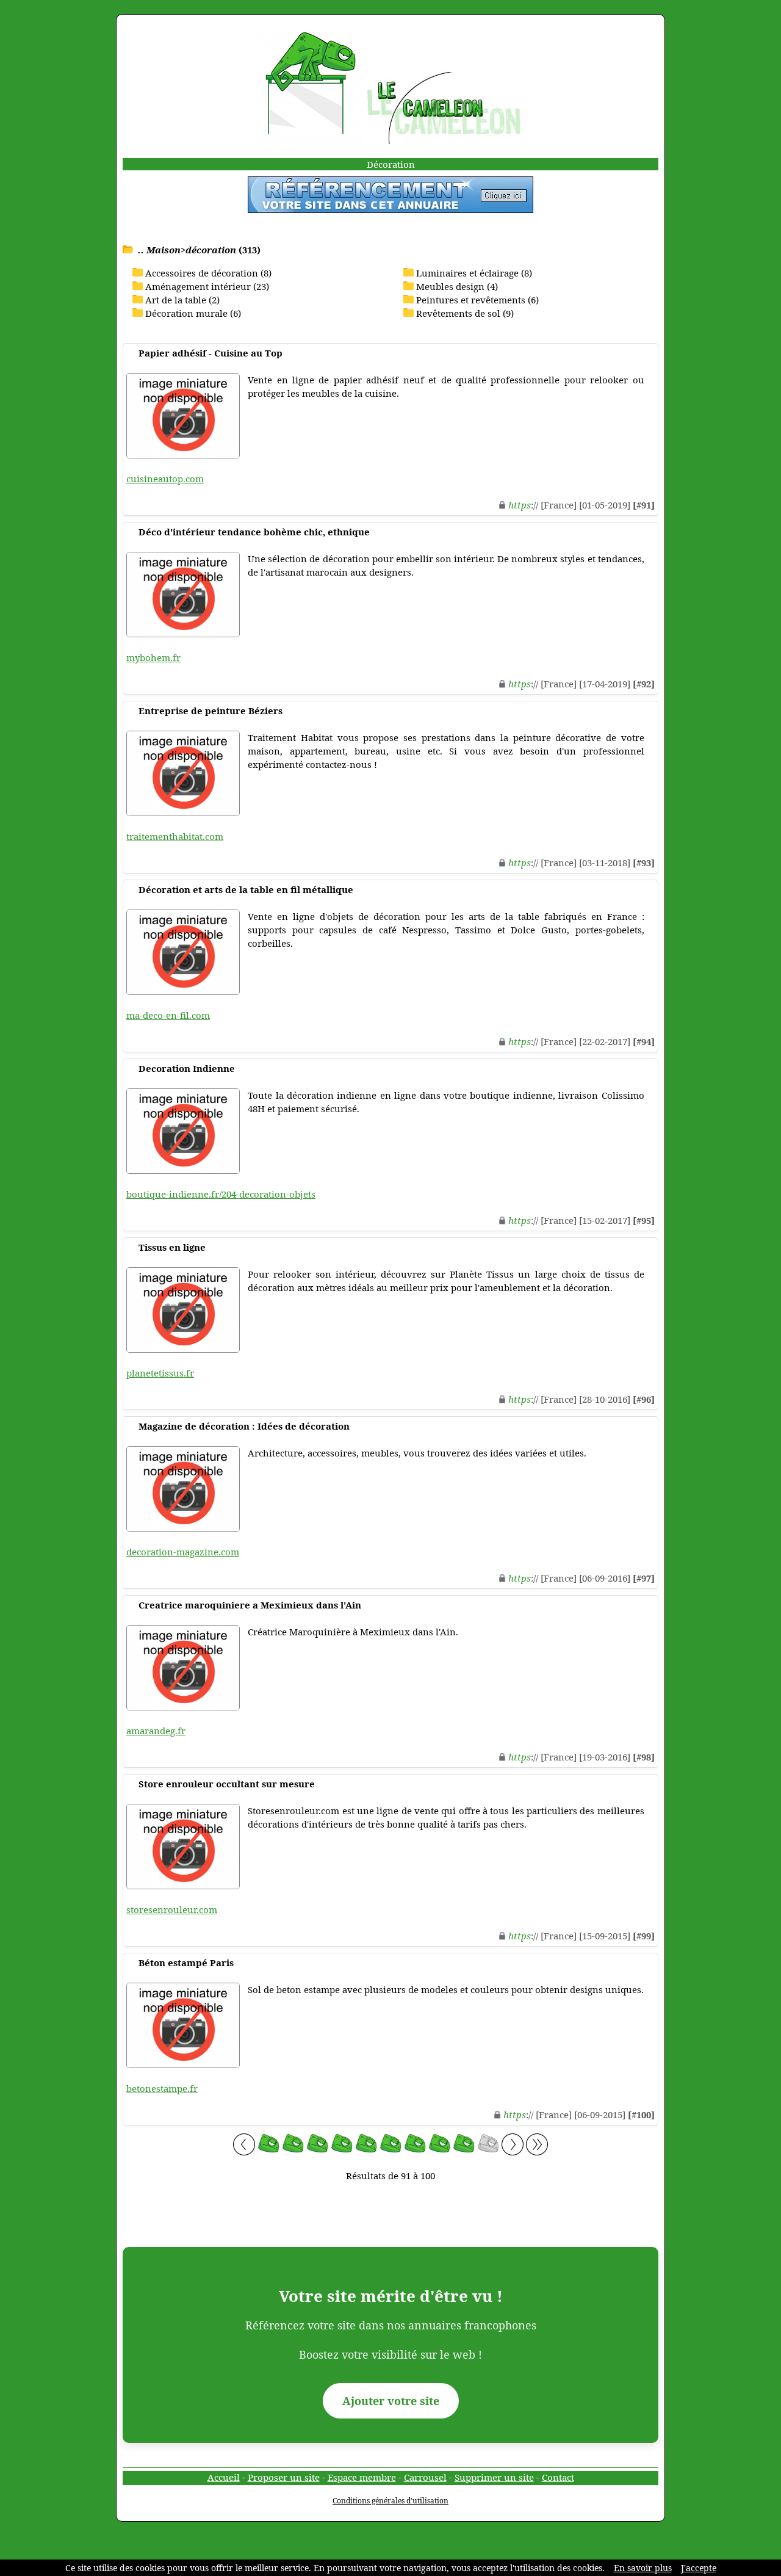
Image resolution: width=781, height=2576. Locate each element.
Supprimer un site (494, 2477)
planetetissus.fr (160, 1373)
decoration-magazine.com (183, 1552)
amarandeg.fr (156, 1731)
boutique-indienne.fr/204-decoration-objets (221, 1194)
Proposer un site (284, 2477)
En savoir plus (643, 2568)
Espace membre (362, 2477)
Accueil (224, 2477)
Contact (558, 2477)
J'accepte (699, 2568)
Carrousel (425, 2477)
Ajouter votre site (391, 2401)
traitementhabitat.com (175, 836)
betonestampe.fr (162, 2088)
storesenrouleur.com (172, 1909)
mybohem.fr (153, 657)
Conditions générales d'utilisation (390, 2501)
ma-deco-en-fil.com (168, 1015)
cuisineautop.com (165, 479)
